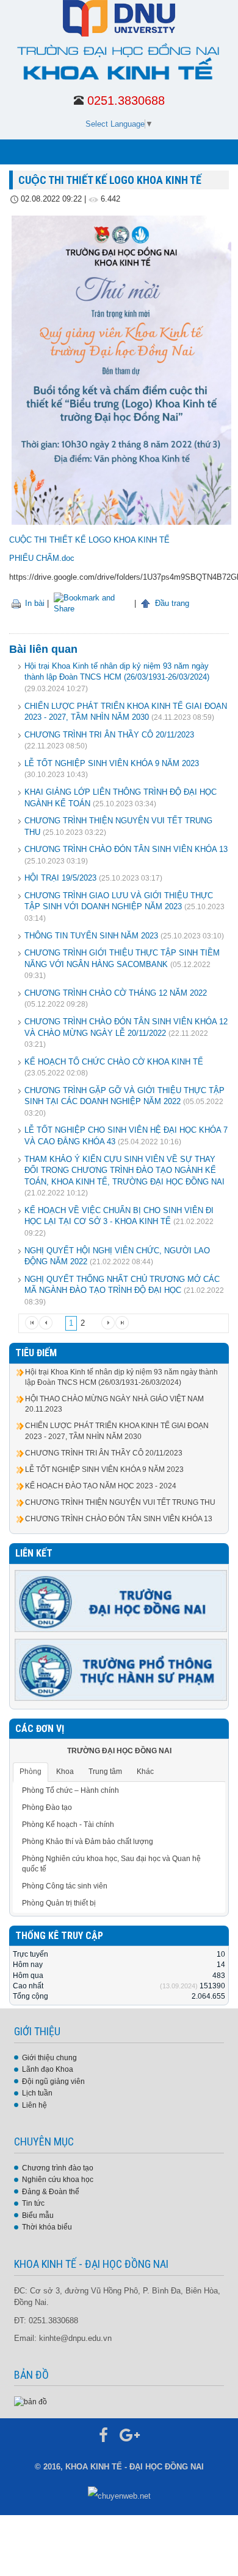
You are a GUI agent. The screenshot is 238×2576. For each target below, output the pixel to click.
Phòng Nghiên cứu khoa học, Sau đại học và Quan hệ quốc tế (111, 1864)
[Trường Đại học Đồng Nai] (121, 1600)
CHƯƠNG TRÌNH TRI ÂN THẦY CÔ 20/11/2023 (109, 735)
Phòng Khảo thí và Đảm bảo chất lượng (88, 1842)
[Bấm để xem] (31, 2401)
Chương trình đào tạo (58, 2168)
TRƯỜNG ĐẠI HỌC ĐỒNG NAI (119, 1751)
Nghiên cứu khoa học (58, 2180)
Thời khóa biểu (47, 2227)
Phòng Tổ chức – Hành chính (70, 1790)
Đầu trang (171, 603)
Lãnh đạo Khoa (48, 2069)
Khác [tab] (145, 1772)
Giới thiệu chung (49, 2058)
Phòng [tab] (31, 1772)
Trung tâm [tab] (105, 1772)
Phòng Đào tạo (47, 1807)
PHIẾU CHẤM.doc (42, 558)
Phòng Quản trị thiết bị (59, 1903)
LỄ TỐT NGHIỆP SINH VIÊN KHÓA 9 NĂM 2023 (112, 763)
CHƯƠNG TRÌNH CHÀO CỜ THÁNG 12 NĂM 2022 (116, 993)
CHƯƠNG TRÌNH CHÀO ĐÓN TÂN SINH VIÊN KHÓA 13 (126, 849)
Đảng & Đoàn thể (51, 2192)
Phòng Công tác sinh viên (65, 1886)
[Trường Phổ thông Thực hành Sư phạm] (121, 1669)
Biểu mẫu (38, 2215)
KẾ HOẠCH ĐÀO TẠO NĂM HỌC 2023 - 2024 (101, 1486)
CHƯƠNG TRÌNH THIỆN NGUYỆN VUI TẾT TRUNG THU (120, 1502)
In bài (34, 603)
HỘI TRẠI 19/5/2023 (60, 878)
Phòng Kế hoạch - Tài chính (68, 1825)
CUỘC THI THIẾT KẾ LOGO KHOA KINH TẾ (89, 540)
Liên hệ (34, 2105)
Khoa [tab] (65, 1772)
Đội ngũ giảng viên (53, 2082)
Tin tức (33, 2203)
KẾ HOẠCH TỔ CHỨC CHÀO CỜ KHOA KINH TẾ (114, 1062)
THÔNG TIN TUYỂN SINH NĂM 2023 (91, 936)
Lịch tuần (37, 2093)
